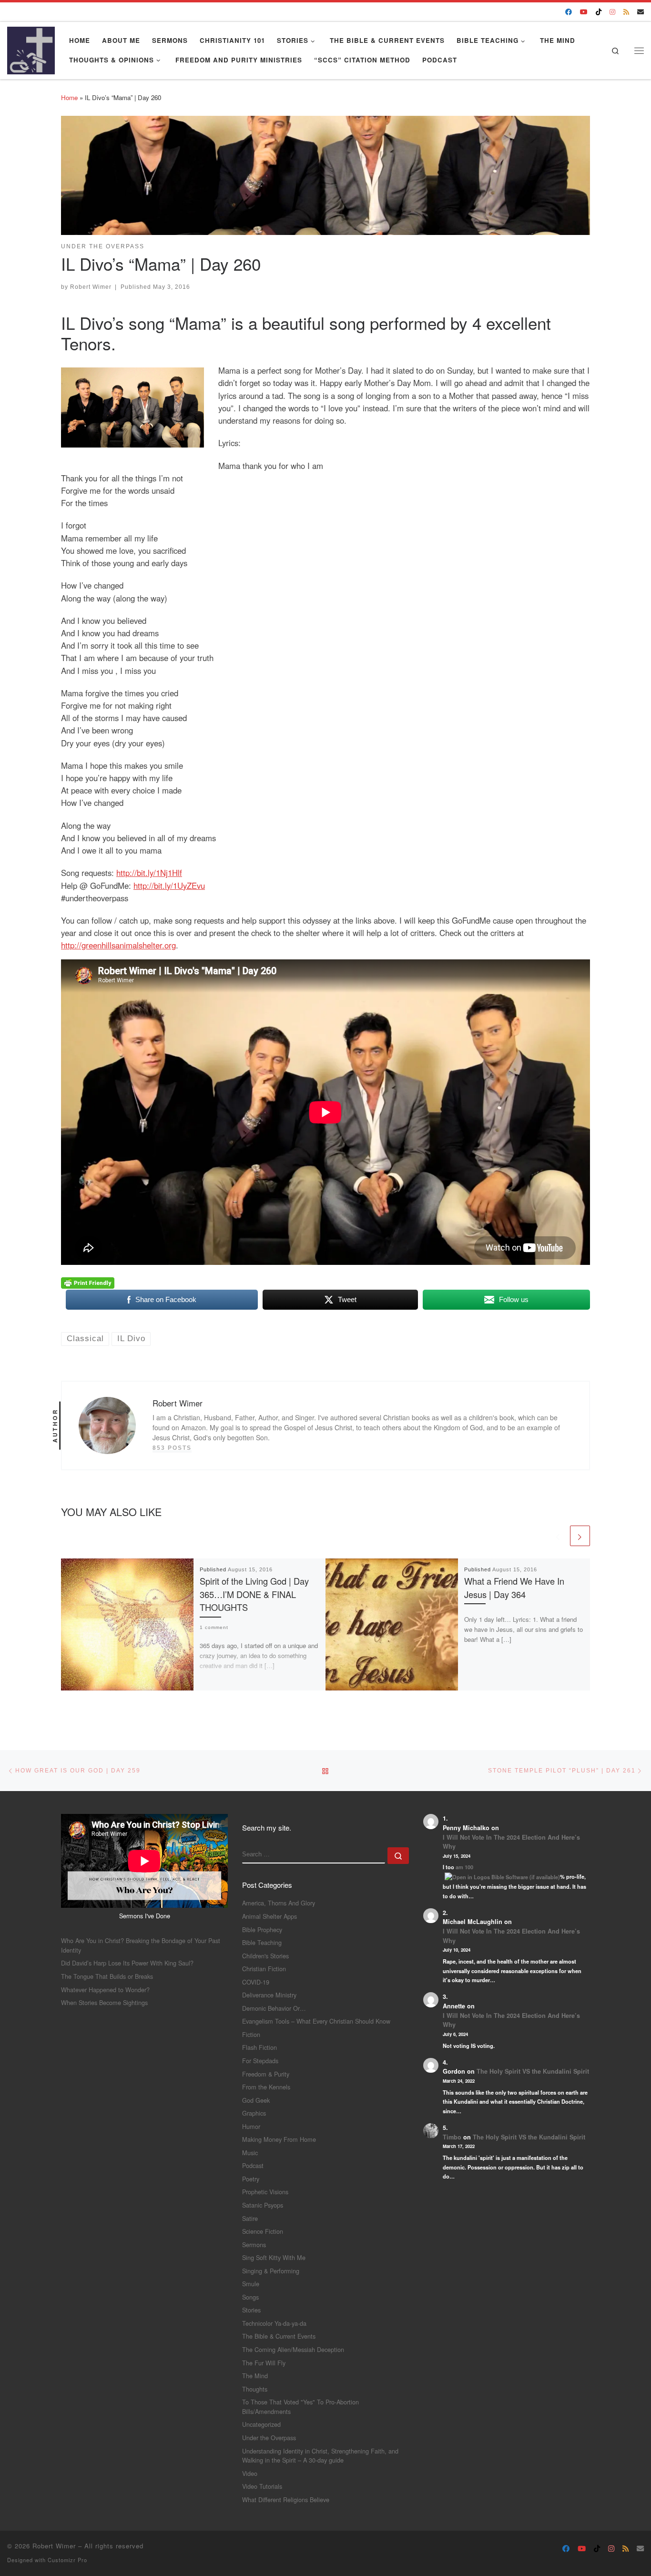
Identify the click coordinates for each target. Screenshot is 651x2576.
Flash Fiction (259, 2047)
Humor (251, 2126)
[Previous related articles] (558, 1536)
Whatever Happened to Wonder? (105, 1990)
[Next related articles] (580, 1536)
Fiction (251, 2034)
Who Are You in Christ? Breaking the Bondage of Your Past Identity (141, 1945)
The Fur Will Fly (264, 2363)
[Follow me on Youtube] (584, 12)
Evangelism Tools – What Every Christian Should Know (316, 2021)
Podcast (253, 2165)
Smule (251, 2284)
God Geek (256, 2100)
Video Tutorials (262, 2486)
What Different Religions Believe (286, 2500)
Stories (251, 2310)
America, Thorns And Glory (279, 1903)
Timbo (452, 2137)
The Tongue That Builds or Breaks (107, 1976)
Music (250, 2153)
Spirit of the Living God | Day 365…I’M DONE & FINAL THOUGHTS (254, 1594)
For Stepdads (260, 2061)
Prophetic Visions (265, 2192)
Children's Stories (265, 1956)
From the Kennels (266, 2087)
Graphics (254, 2113)
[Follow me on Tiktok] (599, 12)
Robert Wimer (91, 287)
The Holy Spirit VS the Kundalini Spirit (533, 2071)
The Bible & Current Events (279, 2336)
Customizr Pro (67, 2560)
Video (250, 2473)
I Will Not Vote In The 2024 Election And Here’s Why (511, 1842)
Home (69, 97)
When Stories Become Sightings (104, 2002)
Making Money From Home (279, 2139)
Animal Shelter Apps (270, 1916)
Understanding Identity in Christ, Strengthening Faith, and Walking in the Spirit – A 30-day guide (320, 2456)
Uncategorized (261, 2424)
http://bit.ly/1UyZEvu (169, 886)
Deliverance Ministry (269, 1995)
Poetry (251, 2179)
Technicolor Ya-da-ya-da (274, 2323)
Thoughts (255, 2389)
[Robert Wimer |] (31, 48)
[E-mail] (641, 12)
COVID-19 (256, 1982)
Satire (250, 2218)
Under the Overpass (269, 2438)
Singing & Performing (271, 2271)
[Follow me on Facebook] (569, 12)
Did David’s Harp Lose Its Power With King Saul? (127, 1963)
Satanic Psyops (263, 2205)
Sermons (254, 2245)
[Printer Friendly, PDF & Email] (88, 1282)
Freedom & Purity (266, 2074)
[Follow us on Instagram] (612, 12)
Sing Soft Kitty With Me (274, 2257)
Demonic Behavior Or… (274, 2008)
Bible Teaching (262, 1942)
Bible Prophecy (262, 1929)
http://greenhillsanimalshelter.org (118, 945)
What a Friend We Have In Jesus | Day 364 (514, 1587)
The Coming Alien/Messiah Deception (293, 2349)
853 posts (172, 1448)
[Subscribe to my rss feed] (626, 12)
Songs (250, 2297)
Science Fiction (263, 2231)
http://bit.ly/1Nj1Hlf (149, 873)
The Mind (255, 2376)
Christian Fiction (264, 1969)
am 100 (464, 1867)
